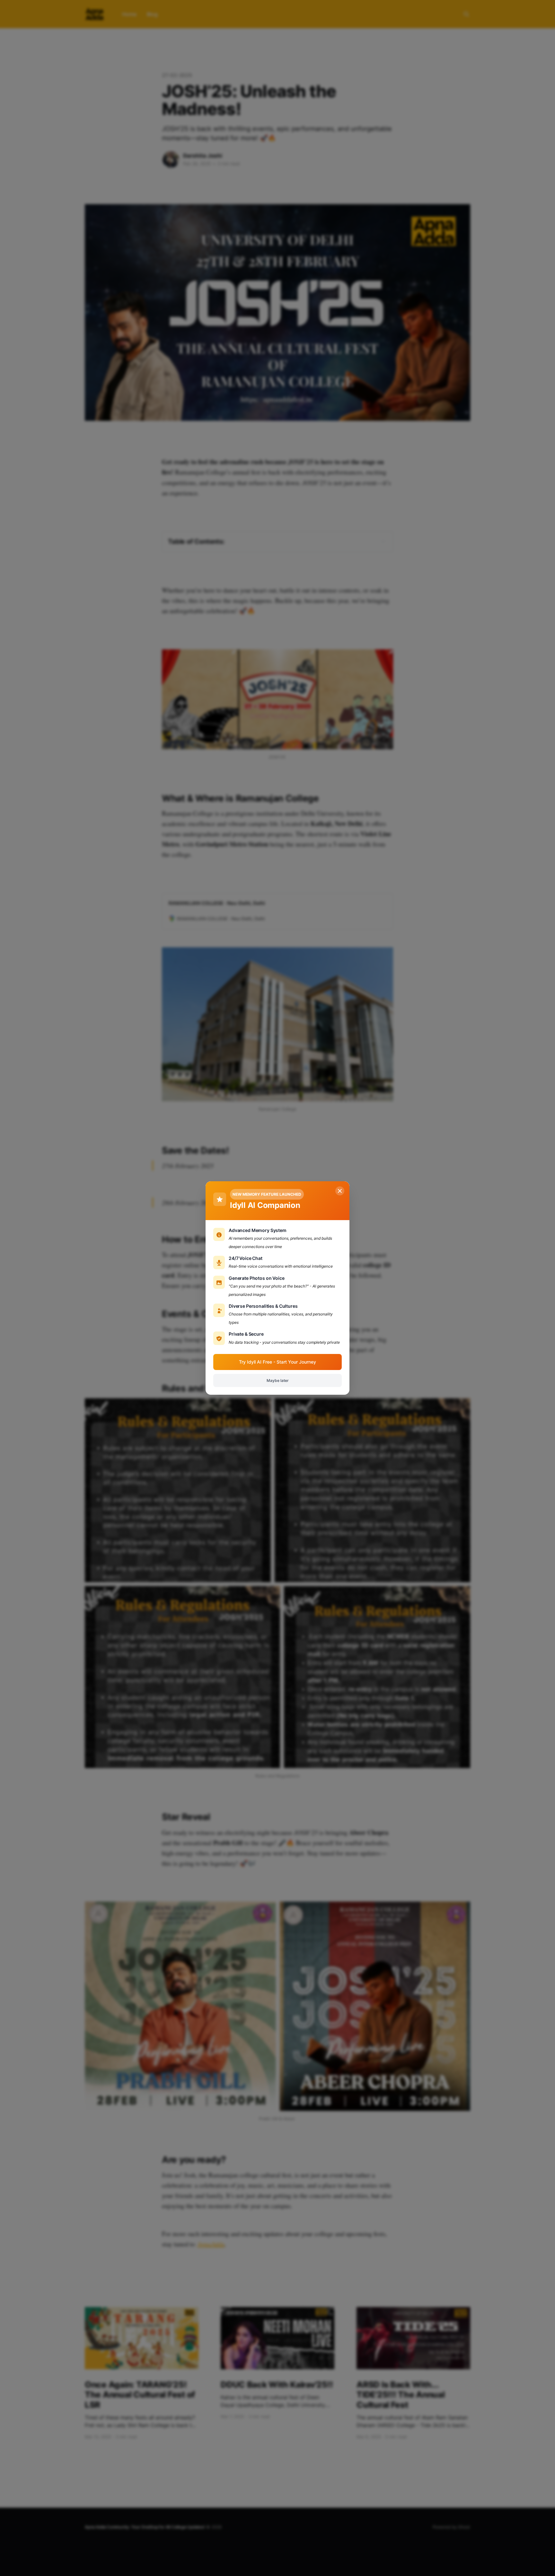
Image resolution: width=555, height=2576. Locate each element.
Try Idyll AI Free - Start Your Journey (277, 1362)
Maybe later (278, 1380)
